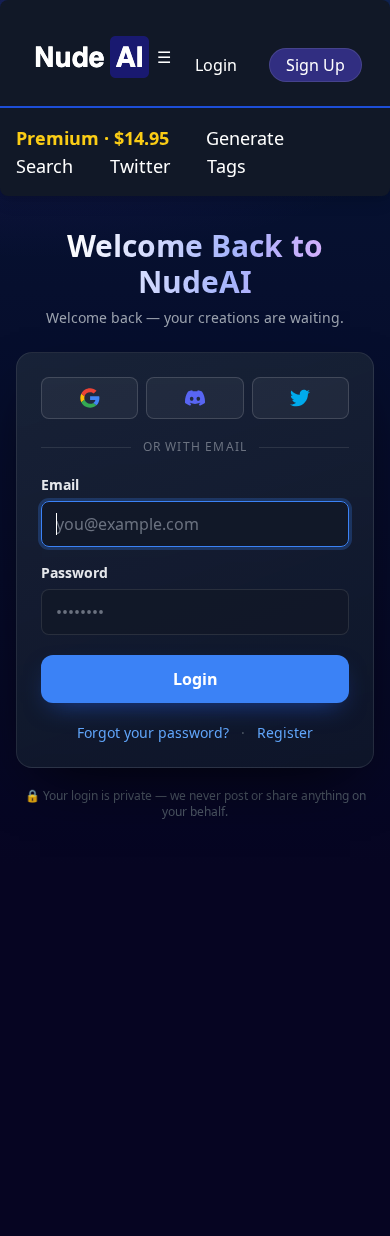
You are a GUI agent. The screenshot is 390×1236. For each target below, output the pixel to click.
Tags (226, 166)
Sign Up (315, 65)
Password (74, 572)
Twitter (140, 166)
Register (285, 732)
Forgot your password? (153, 732)
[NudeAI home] (89, 57)
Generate (245, 138)
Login (216, 65)
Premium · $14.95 (95, 138)
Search (44, 166)
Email (60, 484)
